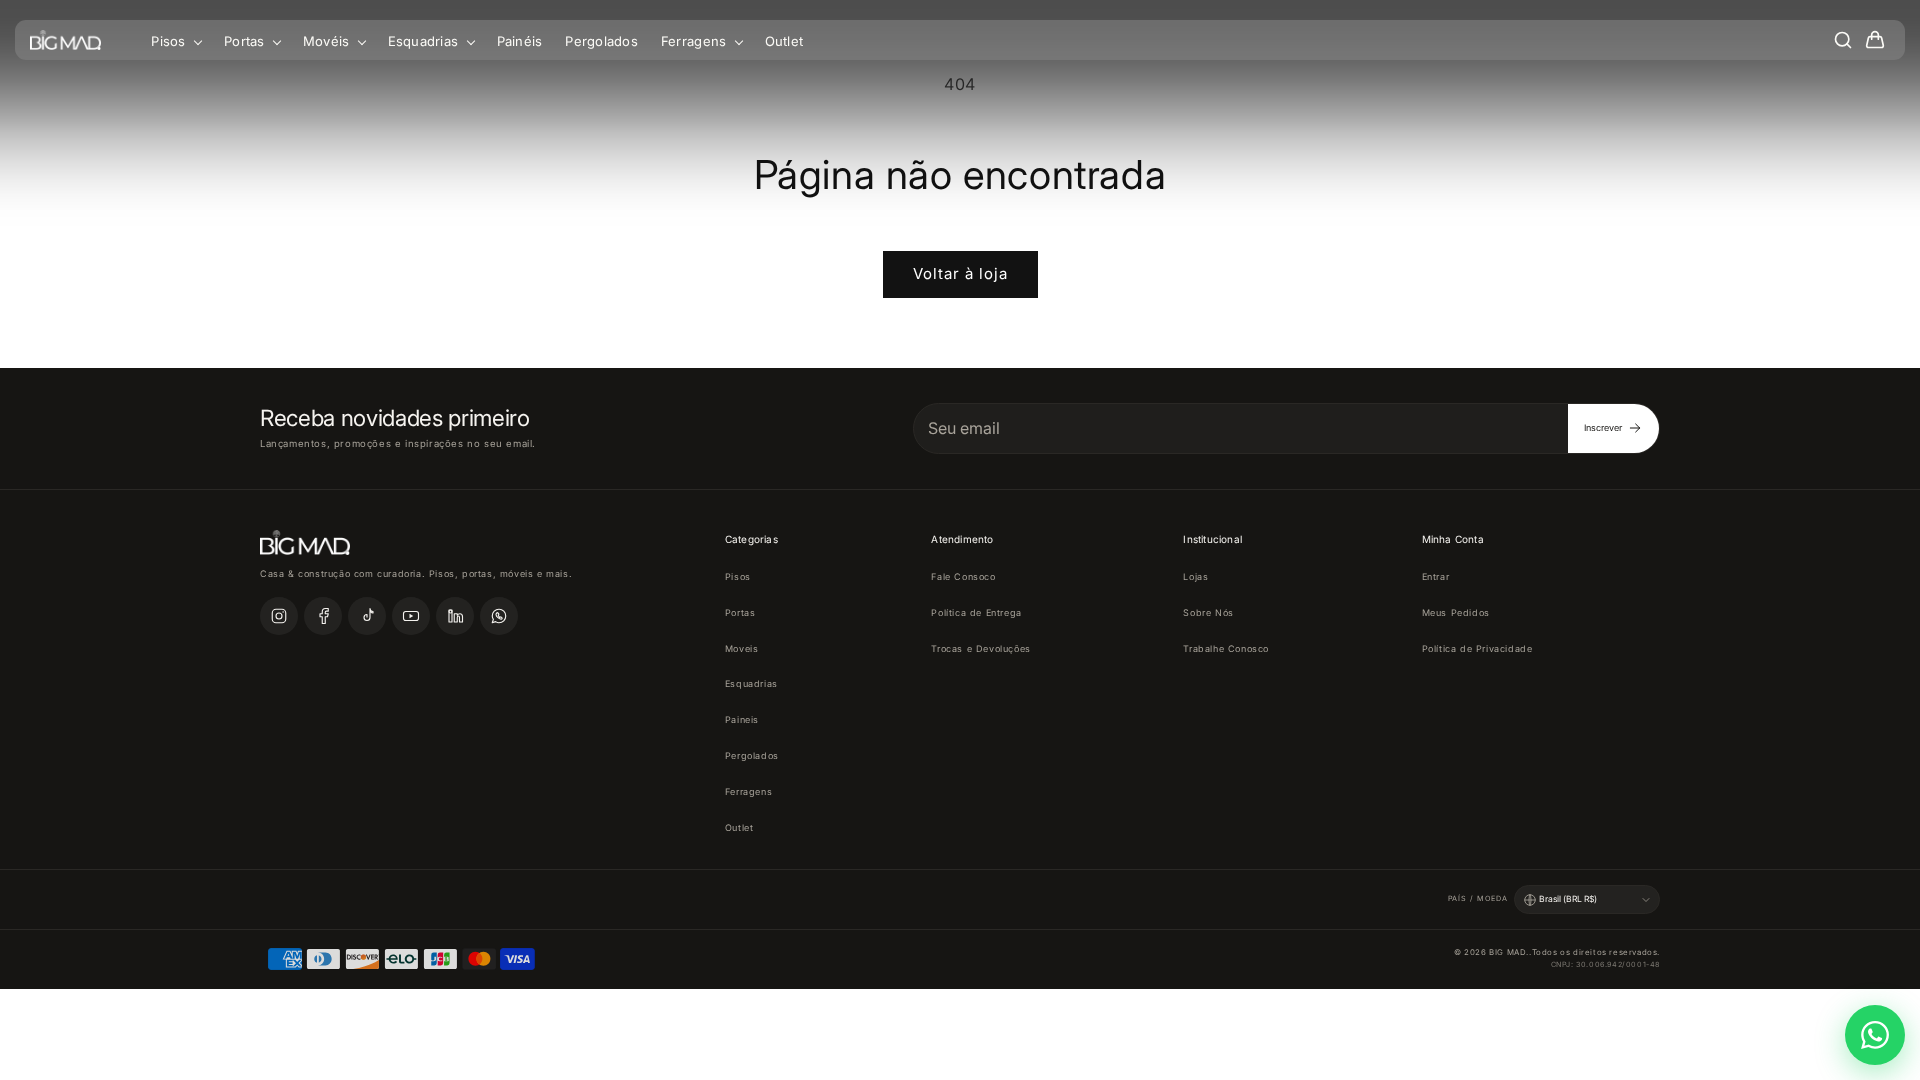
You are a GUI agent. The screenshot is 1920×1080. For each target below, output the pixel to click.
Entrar (1436, 576)
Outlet (784, 41)
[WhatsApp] (499, 616)
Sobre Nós (1208, 612)
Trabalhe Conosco (1226, 648)
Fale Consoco (963, 576)
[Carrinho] (1875, 40)
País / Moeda (1478, 898)
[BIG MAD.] (65, 40)
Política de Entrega (976, 612)
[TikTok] (367, 616)
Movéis (328, 41)
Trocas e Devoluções (980, 648)
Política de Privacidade (1477, 648)
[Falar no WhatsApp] (1875, 1035)
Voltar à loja (960, 273)
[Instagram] (279, 616)
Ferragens (696, 41)
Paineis (742, 719)
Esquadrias (425, 41)
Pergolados (601, 41)
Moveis (742, 648)
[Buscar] (1843, 40)
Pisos (170, 41)
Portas (246, 41)
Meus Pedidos (1456, 612)
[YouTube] (411, 616)
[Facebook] (323, 616)
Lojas (1195, 576)
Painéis (520, 41)
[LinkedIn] (455, 616)
